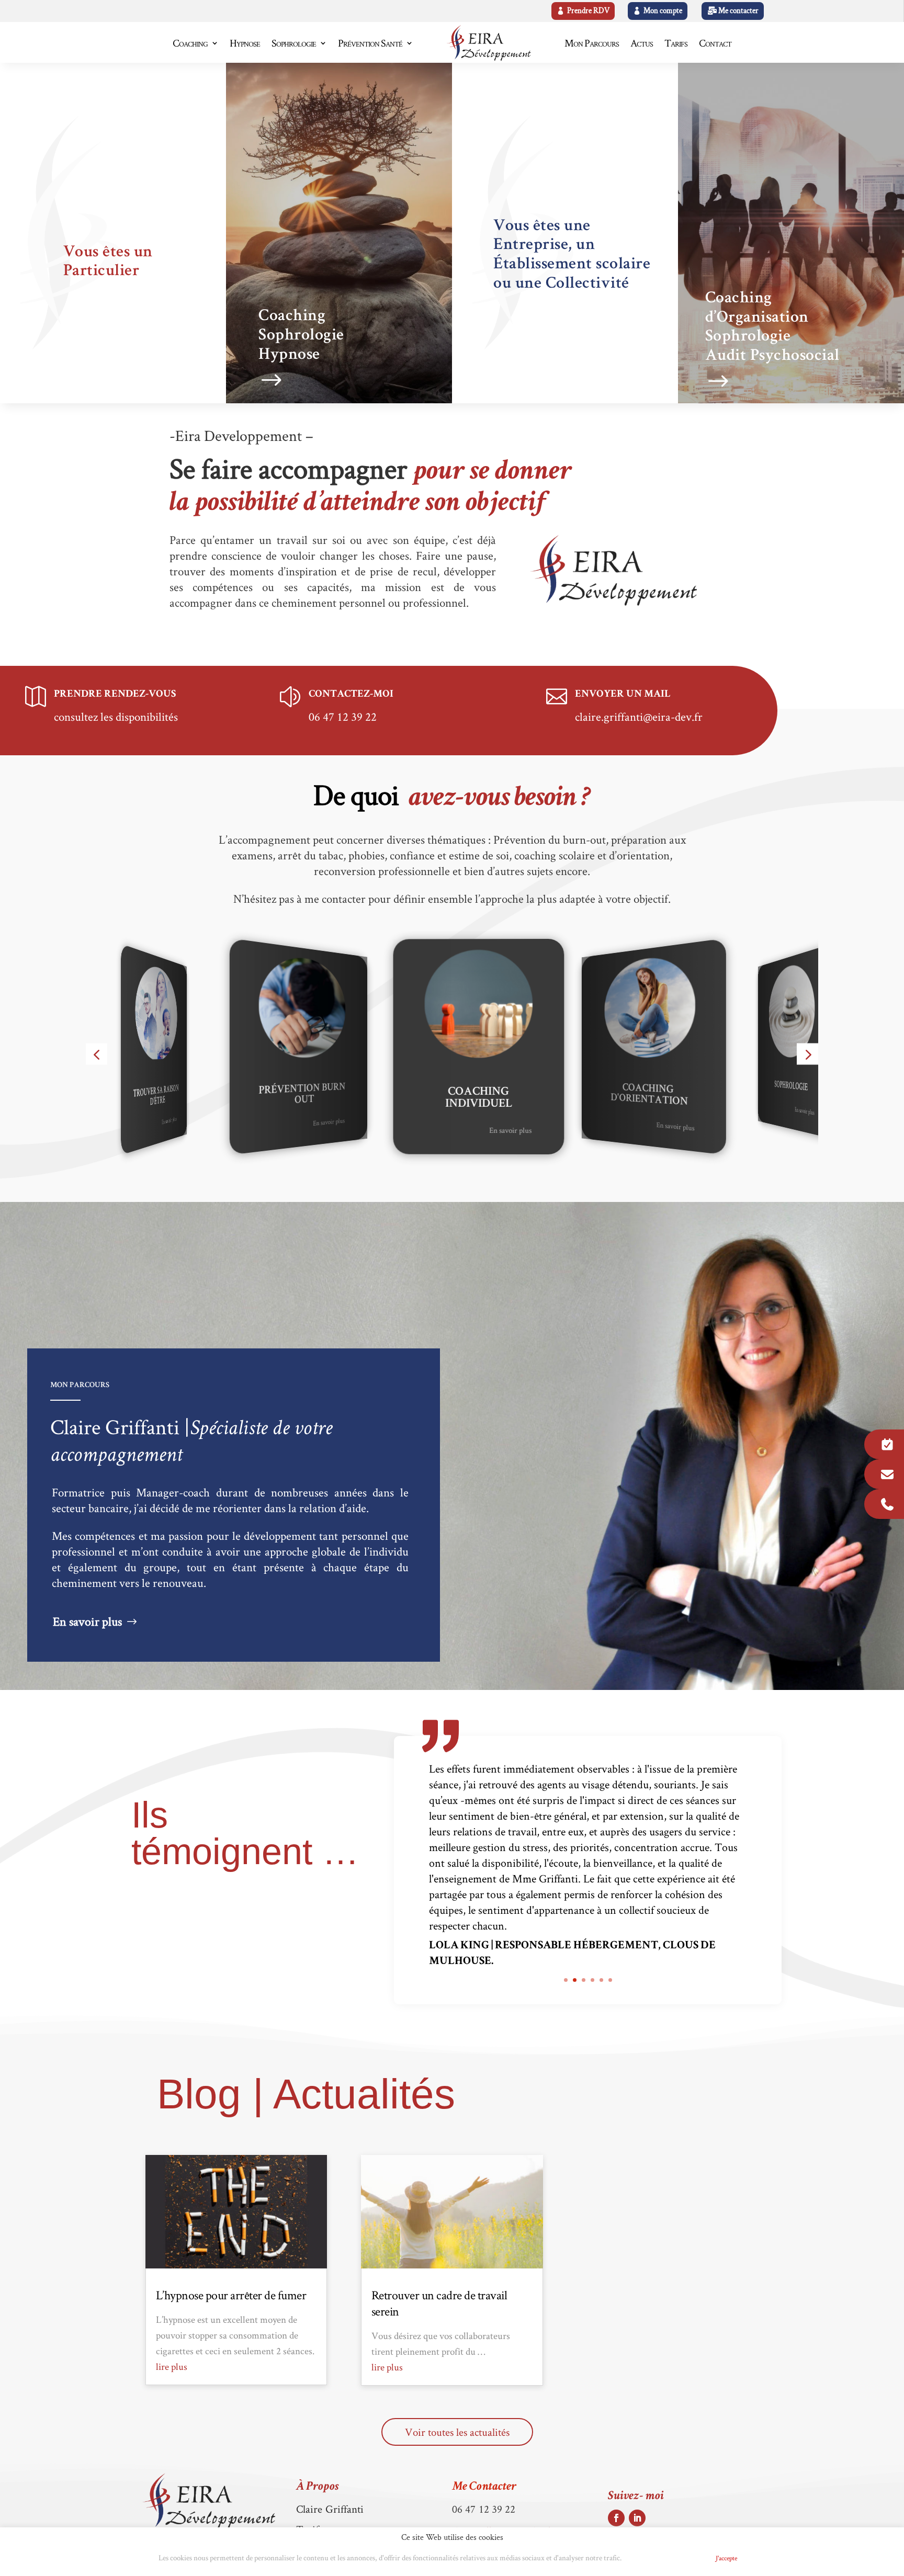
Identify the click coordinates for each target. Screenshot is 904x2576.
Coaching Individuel (360, 1096)
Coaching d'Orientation (539, 1098)
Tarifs (676, 43)
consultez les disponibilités (116, 717)
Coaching (190, 43)
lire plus (172, 2367)
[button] (97, 1054)
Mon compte (663, 11)
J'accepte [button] (726, 2558)
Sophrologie (294, 43)
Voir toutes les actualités (457, 2432)
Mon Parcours (592, 43)
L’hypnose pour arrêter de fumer (231, 2295)
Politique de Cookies (665, 2558)
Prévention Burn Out (205, 1092)
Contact (715, 43)
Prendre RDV (588, 11)
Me (484, 2487)
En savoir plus (220, 1117)
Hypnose (245, 43)
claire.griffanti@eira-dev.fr (639, 717)
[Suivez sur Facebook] (616, 2518)
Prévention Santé (370, 43)
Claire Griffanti (330, 2509)
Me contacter (738, 11)
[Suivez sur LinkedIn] (637, 2518)
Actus (642, 43)
